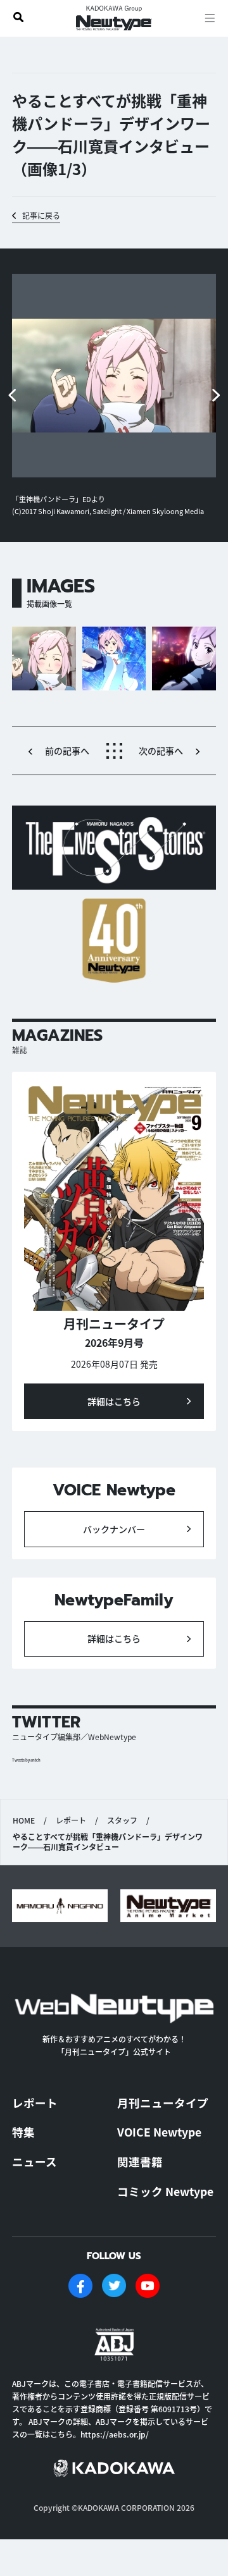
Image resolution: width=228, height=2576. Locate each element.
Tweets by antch (26, 1760)
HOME (24, 1820)
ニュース (35, 2162)
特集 (23, 2132)
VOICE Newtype (159, 2132)
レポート (71, 1820)
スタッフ (122, 1820)
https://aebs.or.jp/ (115, 2434)
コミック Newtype (165, 2191)
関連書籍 (140, 2162)
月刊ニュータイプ (163, 2103)
